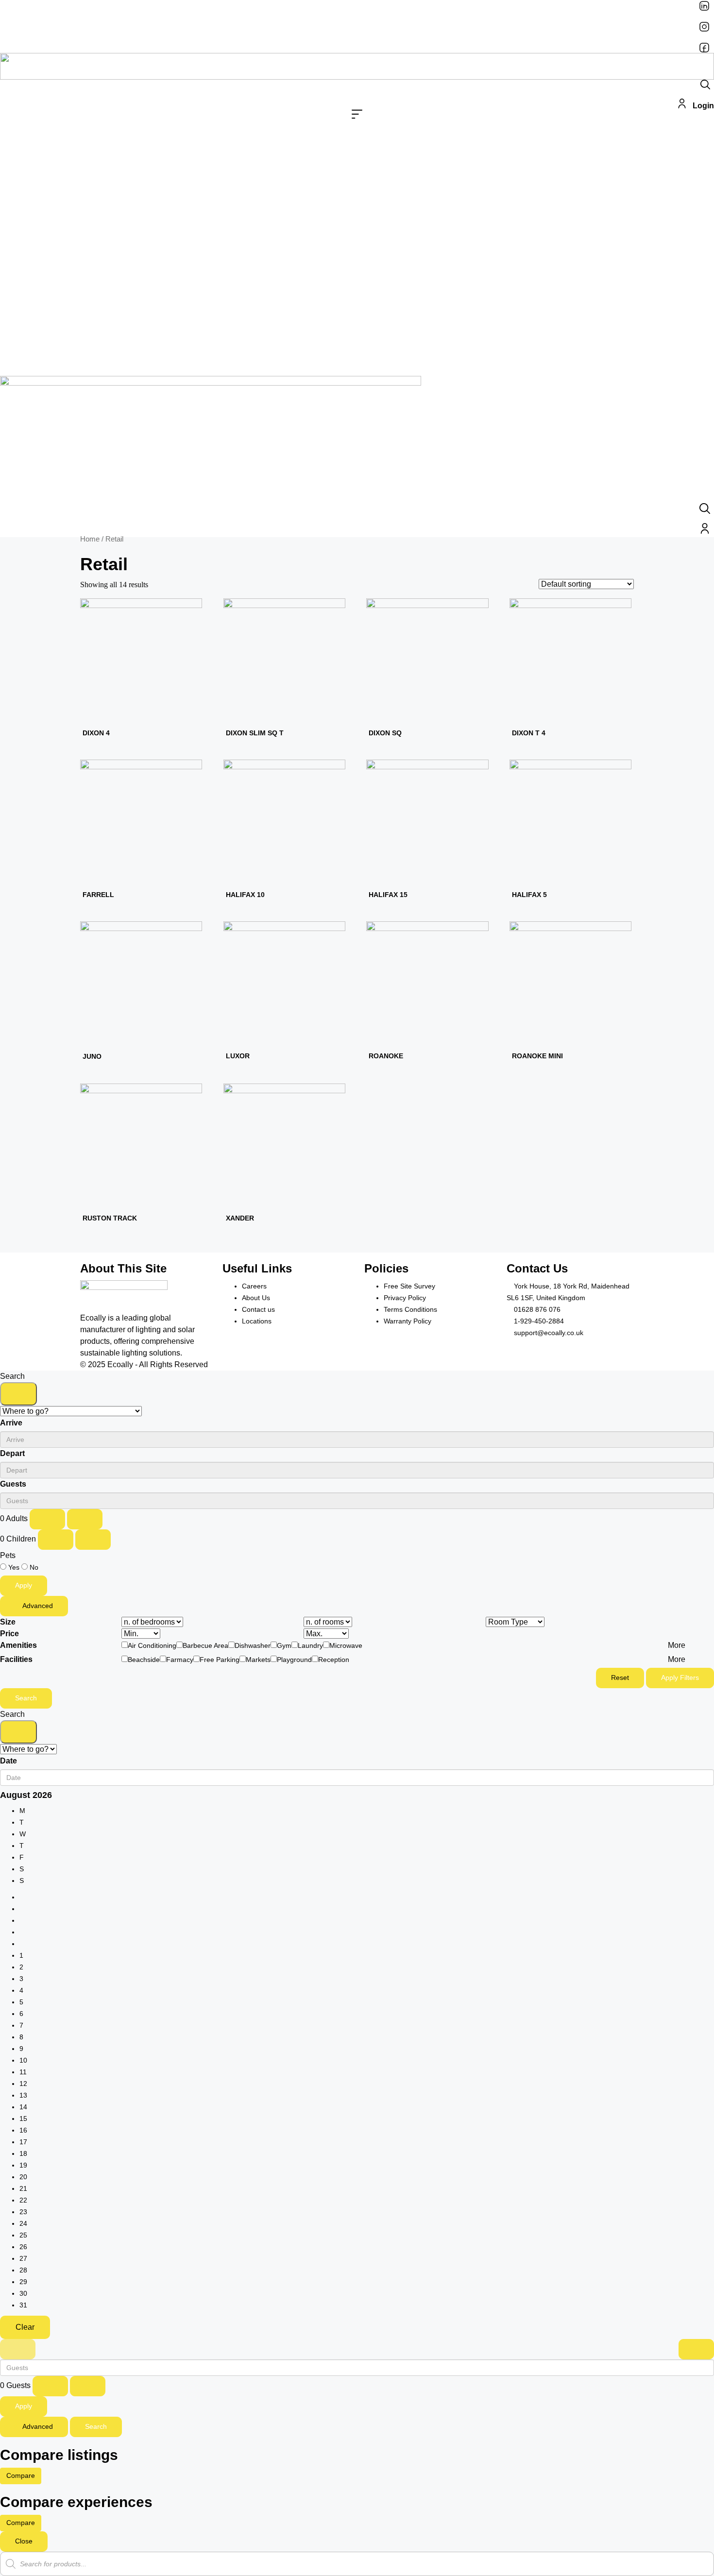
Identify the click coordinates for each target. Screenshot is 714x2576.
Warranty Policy (408, 1321)
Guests (13, 1484)
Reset (620, 1678)
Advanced (37, 1606)
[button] (357, 116)
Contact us (258, 1309)
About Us (256, 1298)
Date (8, 1761)
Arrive (11, 1423)
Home (90, 539)
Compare (21, 2475)
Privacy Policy (405, 1298)
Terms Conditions (410, 1309)
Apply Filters (680, 1678)
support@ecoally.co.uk (549, 1333)
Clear (25, 2327)
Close (24, 2541)
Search (26, 1698)
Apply (24, 1585)
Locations (257, 1321)
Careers (254, 1286)
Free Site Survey (409, 1286)
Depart (12, 1453)
